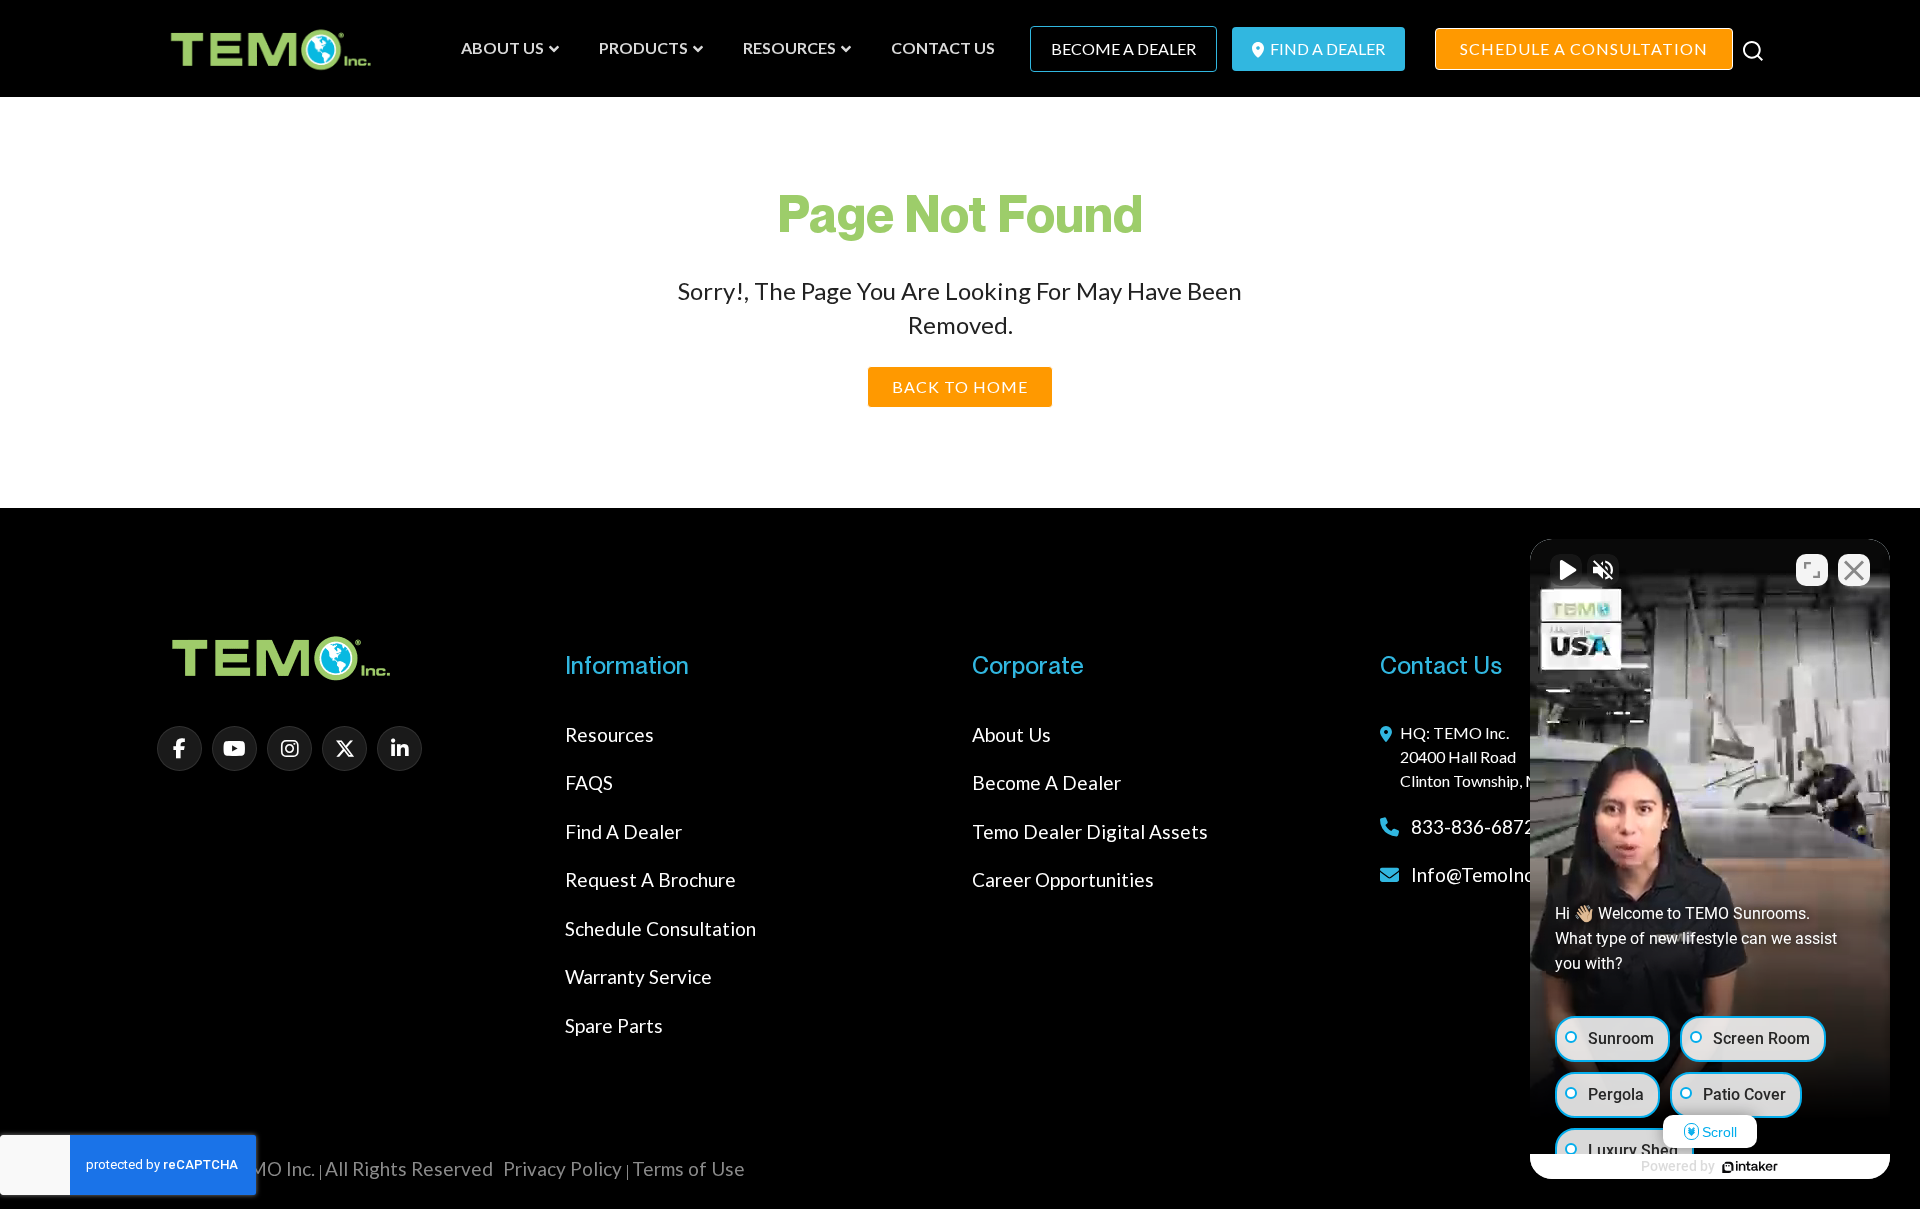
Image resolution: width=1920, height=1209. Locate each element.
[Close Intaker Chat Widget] (1854, 570)
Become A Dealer (1123, 48)
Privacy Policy (562, 1168)
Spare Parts (614, 1025)
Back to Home (960, 386)
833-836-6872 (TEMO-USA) (1529, 826)
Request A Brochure (650, 879)
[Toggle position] (1812, 570)
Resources (609, 734)
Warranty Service (638, 976)
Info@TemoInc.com (1492, 874)
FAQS (589, 782)
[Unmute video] (1566, 570)
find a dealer (1326, 48)
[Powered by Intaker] (1750, 1167)
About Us (1011, 734)
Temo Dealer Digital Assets (1090, 831)
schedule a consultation (1584, 48)
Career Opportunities (1063, 879)
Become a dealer (1046, 782)
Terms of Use (688, 1168)
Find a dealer (623, 831)
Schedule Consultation (660, 928)
